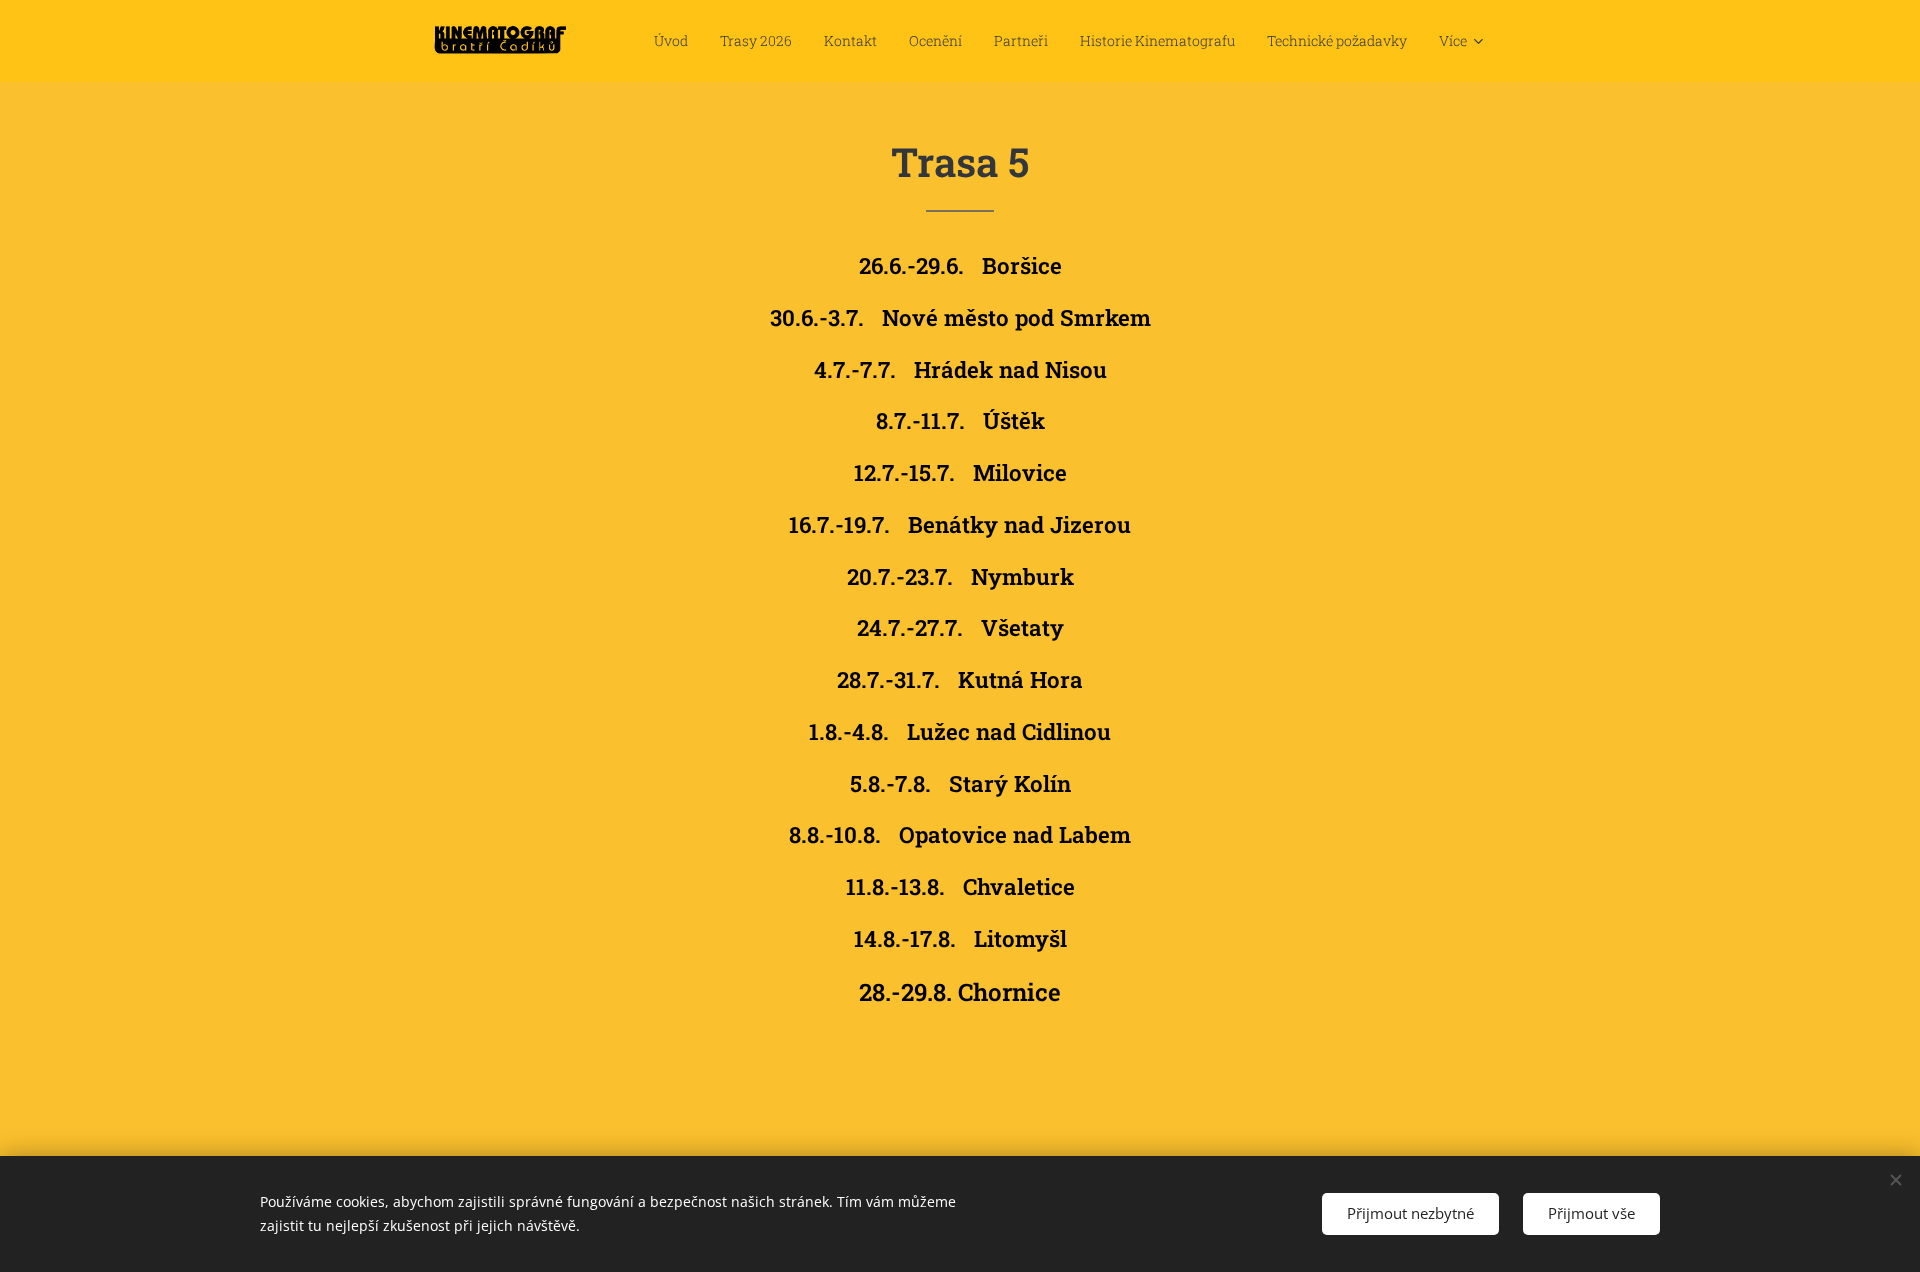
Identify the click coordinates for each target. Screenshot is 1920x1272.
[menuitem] (676, 41)
